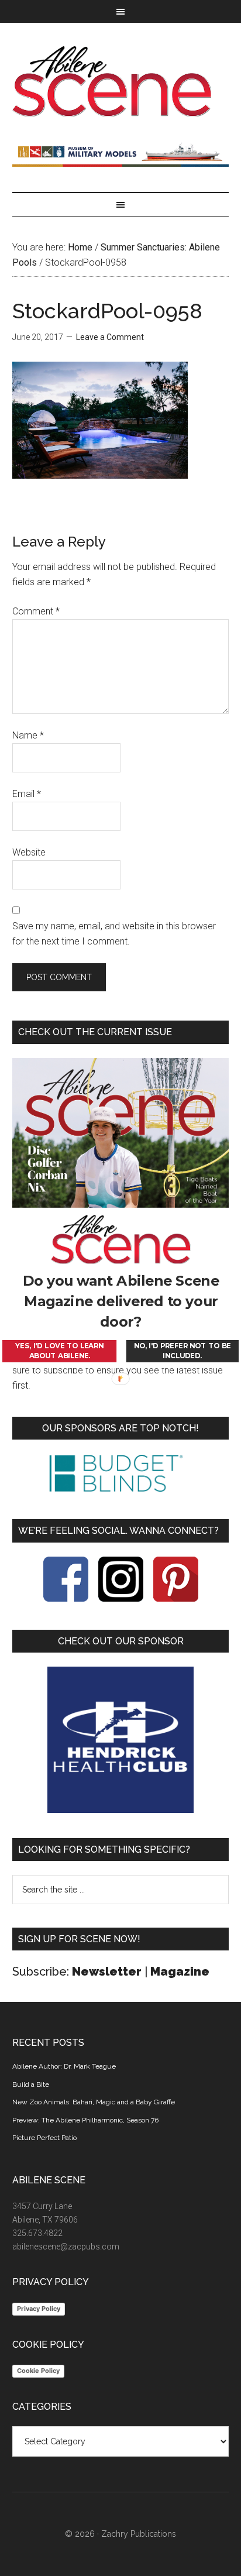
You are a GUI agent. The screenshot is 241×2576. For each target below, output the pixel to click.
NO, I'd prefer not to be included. (183, 1351)
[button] (121, 1301)
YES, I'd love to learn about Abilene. (59, 1351)
